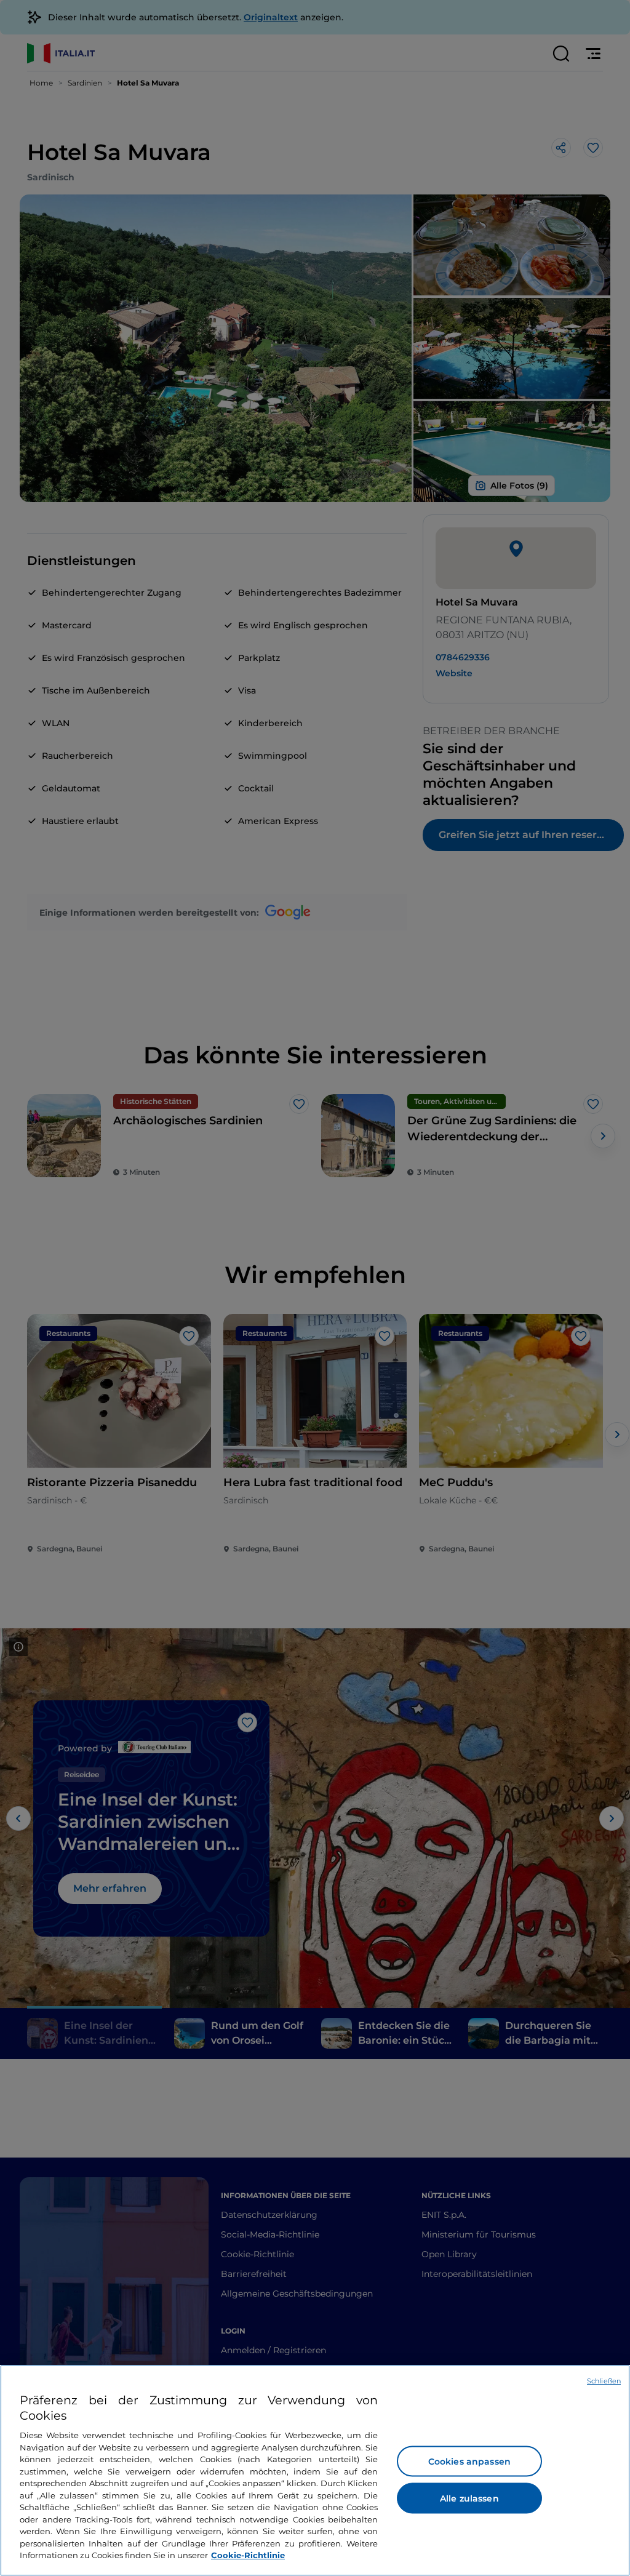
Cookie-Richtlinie (248, 2555)
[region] (315, 2470)
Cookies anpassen (469, 2462)
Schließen (604, 2381)
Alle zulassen (469, 2498)
